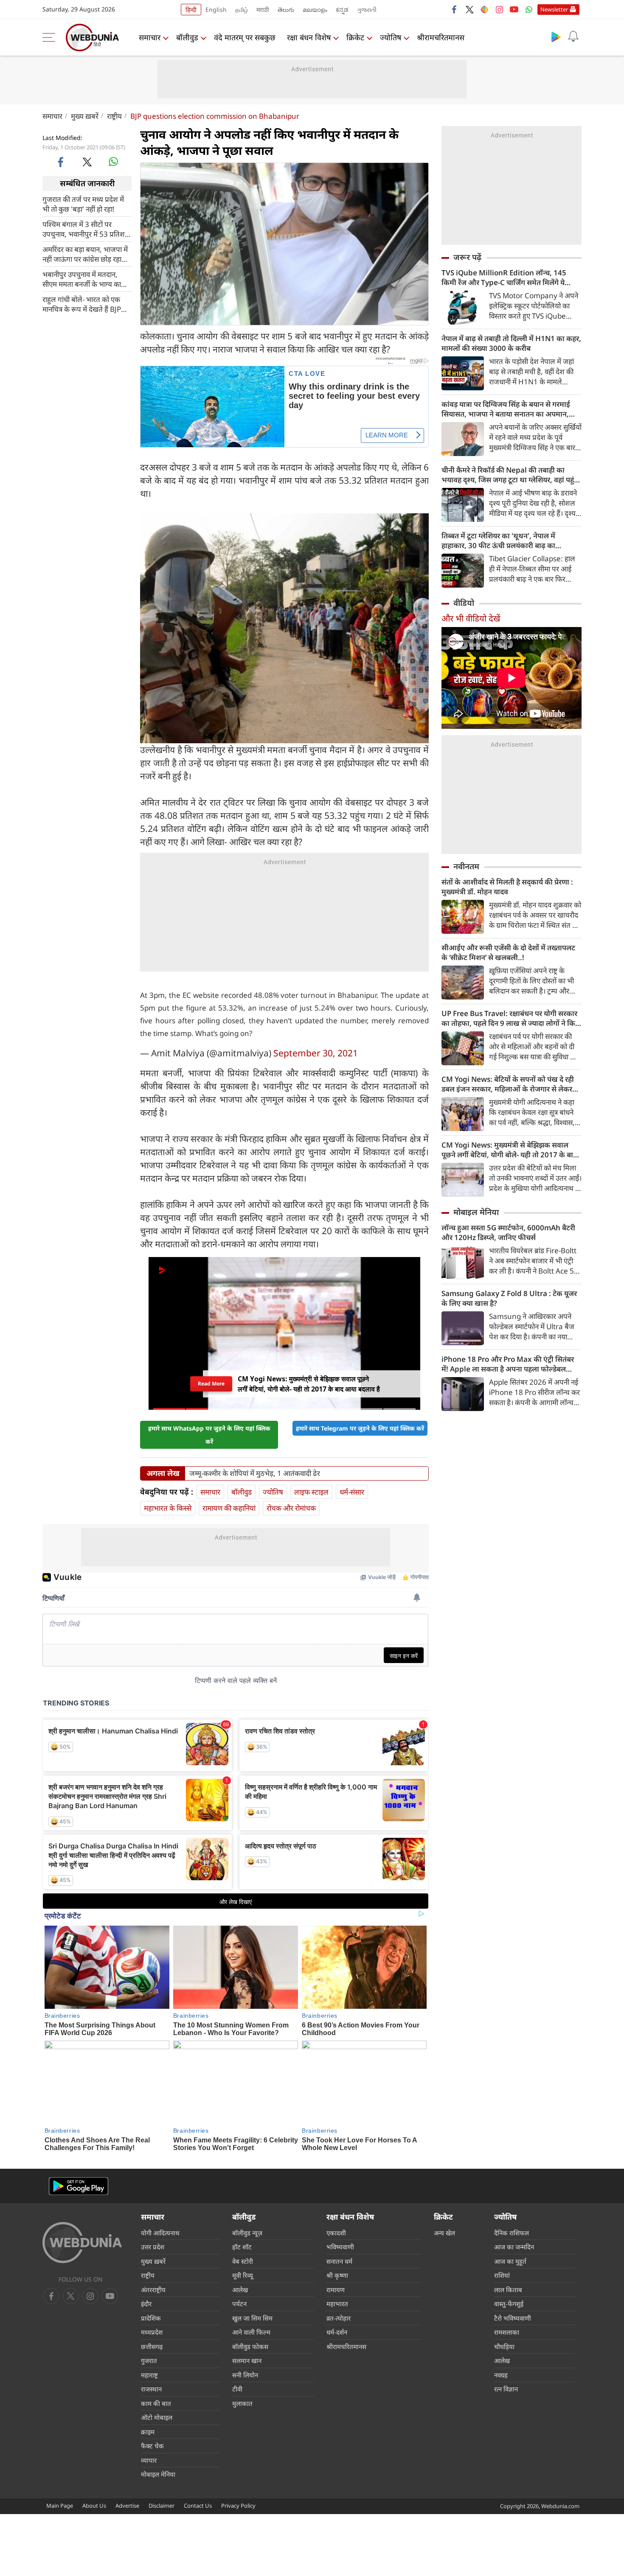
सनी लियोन (245, 2375)
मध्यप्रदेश (152, 2332)
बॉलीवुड (187, 37)
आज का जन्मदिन (514, 2247)
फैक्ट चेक (152, 2446)
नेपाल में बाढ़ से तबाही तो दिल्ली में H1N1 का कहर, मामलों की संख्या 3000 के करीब (511, 343)
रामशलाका (507, 2332)
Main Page (60, 2506)
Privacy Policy (238, 2506)
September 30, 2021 (316, 1053)
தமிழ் (242, 10)
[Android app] (79, 2186)
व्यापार (149, 2460)
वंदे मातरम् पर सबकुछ (245, 37)
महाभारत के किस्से (168, 1508)
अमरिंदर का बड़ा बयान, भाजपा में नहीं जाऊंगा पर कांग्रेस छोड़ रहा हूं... (85, 254)
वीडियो (464, 603)
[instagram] (499, 9)
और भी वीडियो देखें (471, 618)
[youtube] (514, 9)
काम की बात (156, 2403)
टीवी (237, 2389)
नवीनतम (466, 866)
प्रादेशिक (151, 2318)
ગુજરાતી (367, 10)
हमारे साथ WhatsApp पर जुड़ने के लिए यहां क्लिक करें (209, 1435)
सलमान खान (247, 2360)
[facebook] (455, 9)
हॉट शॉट (242, 2247)
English (216, 10)
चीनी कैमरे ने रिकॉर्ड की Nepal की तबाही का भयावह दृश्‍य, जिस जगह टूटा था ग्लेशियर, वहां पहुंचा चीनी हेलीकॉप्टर (511, 475)
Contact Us (198, 2506)
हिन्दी (191, 10)
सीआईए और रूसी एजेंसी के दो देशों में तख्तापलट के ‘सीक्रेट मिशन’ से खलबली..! (508, 952)
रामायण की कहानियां (229, 1508)
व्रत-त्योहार (339, 2318)
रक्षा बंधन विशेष (309, 37)
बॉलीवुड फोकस (250, 2346)
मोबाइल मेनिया (476, 1212)
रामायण (336, 2290)
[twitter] (469, 9)
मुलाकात (242, 2403)
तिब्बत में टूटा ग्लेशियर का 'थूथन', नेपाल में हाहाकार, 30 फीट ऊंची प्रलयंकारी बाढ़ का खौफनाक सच (498, 540)
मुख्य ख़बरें (85, 116)
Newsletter (554, 9)
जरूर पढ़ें (467, 257)
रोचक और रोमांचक (291, 1508)
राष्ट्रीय (114, 116)
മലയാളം (315, 10)
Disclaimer (162, 2506)
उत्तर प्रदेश (153, 2247)
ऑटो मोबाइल (157, 2417)
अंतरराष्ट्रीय (153, 2290)
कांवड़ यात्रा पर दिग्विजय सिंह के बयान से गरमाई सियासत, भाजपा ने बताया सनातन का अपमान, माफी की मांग (506, 409)
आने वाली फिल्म (251, 2332)
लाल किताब (508, 2290)
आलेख (240, 2290)
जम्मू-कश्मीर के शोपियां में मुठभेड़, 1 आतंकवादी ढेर (255, 1473)
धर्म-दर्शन (337, 2332)
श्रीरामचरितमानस (441, 37)
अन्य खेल (444, 2233)
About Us (94, 2506)
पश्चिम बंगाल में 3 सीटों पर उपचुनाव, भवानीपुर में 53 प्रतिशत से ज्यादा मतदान (86, 229)
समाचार (150, 37)
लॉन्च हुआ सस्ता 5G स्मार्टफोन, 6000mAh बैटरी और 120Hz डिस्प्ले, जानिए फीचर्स (508, 1232)
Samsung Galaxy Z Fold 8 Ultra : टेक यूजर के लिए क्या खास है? (509, 1298)
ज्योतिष (391, 37)
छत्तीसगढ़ (152, 2346)
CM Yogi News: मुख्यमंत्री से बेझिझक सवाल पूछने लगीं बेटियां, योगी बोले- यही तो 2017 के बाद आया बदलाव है (509, 1150)
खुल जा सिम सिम (252, 2318)
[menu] (51, 37)
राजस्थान (151, 2389)
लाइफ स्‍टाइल (311, 1492)
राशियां (502, 2275)
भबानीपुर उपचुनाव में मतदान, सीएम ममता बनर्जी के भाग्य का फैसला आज (82, 279)
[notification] (573, 36)
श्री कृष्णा (337, 2275)
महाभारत (337, 2304)
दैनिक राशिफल (512, 2233)
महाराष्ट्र (149, 2375)
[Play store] (556, 36)
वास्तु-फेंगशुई (509, 2304)
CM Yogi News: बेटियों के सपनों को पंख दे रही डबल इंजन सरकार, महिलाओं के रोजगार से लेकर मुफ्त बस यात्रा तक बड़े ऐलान (508, 1084)
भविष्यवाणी (340, 2247)
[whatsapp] (113, 162)
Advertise (127, 2506)
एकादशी (336, 2233)
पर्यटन (239, 2304)
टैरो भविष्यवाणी (513, 2318)
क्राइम (148, 2432)
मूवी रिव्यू (243, 2275)
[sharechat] (484, 9)
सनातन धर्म (339, 2261)
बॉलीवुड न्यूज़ (247, 2233)
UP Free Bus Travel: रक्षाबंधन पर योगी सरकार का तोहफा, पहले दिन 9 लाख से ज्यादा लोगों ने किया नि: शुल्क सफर (512, 1018)
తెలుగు (286, 10)
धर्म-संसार (352, 1492)
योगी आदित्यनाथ (160, 2233)
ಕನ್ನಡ (342, 10)
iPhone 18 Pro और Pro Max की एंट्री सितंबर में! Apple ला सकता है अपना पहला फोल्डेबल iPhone (508, 1364)
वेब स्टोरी (243, 2261)
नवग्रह (501, 2375)
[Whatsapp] (529, 9)
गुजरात (149, 2360)
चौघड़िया (504, 2346)
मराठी (263, 10)
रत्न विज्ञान (506, 2389)
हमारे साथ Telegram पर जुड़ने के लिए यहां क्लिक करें (360, 1428)
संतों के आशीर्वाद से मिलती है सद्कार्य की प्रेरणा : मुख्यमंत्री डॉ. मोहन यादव (507, 887)
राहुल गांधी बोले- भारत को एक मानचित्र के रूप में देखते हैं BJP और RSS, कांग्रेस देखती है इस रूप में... (87, 304)
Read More (211, 1384)
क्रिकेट (355, 37)
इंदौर (146, 2304)
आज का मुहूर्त (510, 2261)
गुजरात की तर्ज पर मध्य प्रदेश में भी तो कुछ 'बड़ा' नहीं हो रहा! (83, 204)
